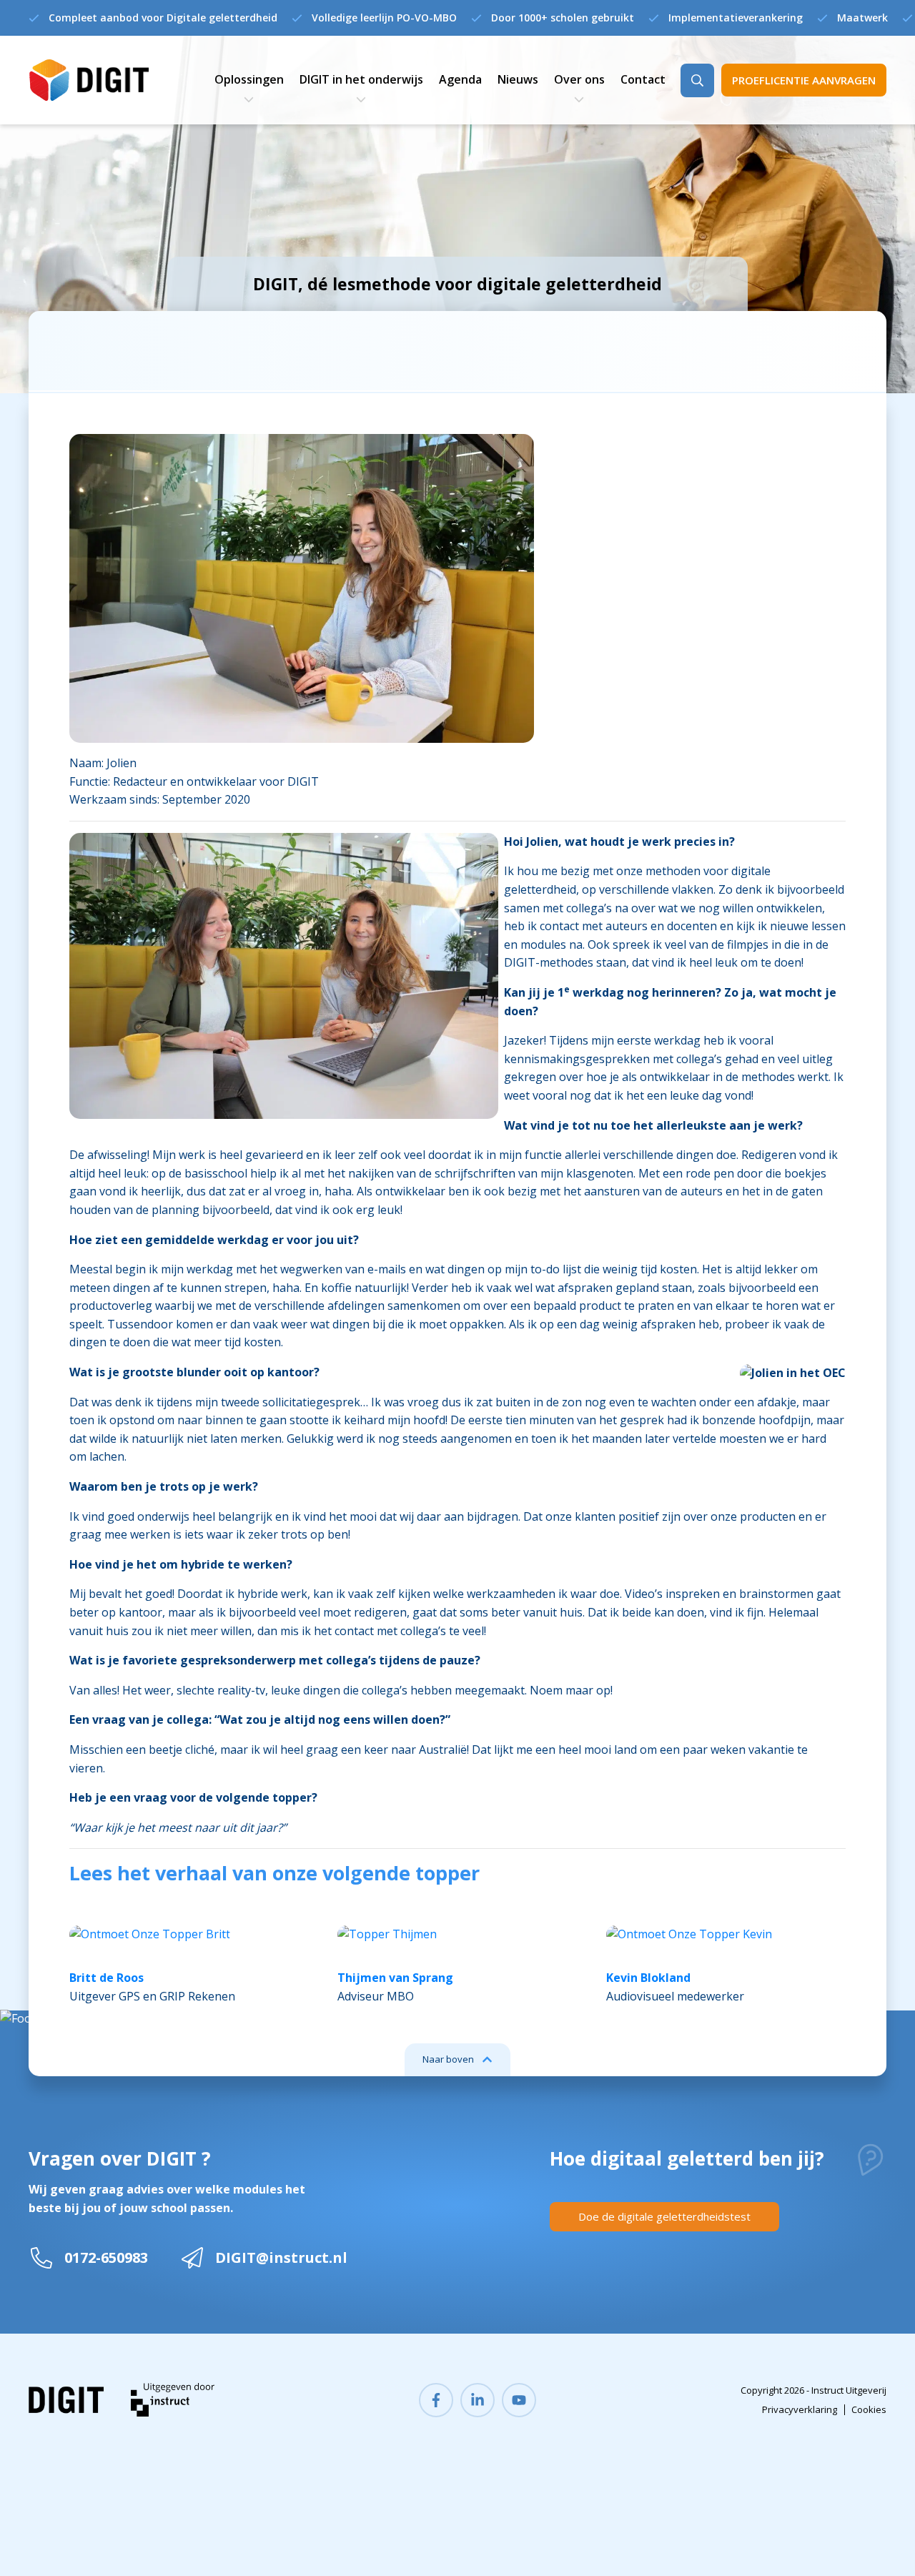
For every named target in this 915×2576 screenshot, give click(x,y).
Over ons (579, 79)
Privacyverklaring (800, 2409)
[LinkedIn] (478, 2400)
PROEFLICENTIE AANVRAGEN (804, 80)
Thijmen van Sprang (395, 1978)
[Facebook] (436, 2400)
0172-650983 (106, 2257)
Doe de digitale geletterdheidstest (664, 2216)
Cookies (869, 2409)
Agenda (460, 79)
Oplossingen (249, 79)
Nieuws (518, 79)
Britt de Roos (107, 1978)
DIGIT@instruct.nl (281, 2257)
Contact (643, 79)
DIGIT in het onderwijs (361, 79)
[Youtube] (519, 2400)
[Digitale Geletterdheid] (89, 80)
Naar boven (448, 2059)
